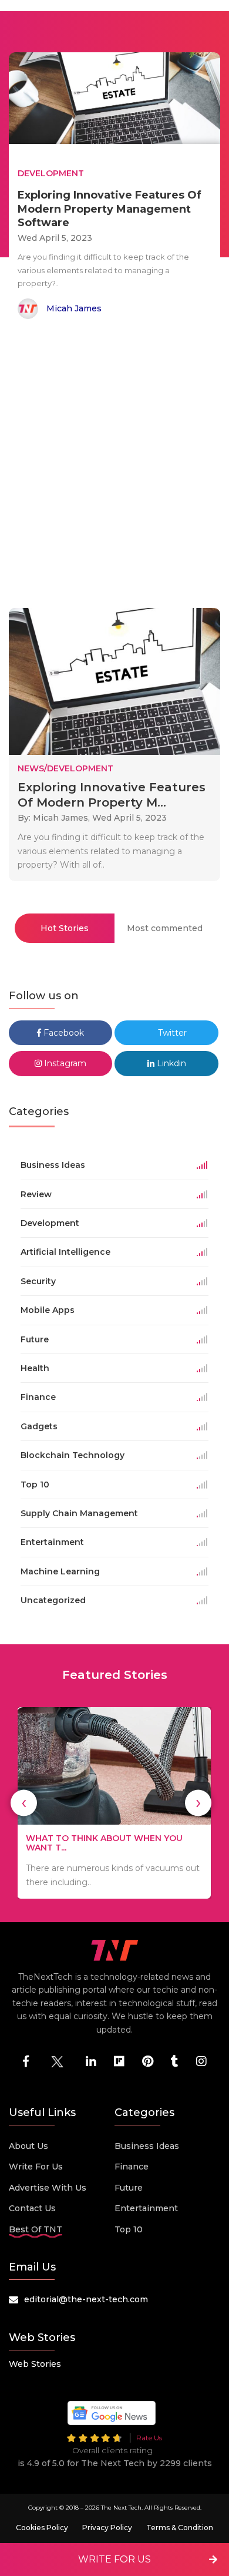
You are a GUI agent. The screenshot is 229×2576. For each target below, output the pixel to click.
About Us (28, 2146)
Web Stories (35, 2364)
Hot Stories (65, 928)
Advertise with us (48, 2188)
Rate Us (149, 2438)
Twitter (171, 1033)
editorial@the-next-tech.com (86, 2299)
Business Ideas (147, 2146)
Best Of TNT (36, 2229)
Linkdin (170, 1063)
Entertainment (146, 2208)
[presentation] (24, 1803)
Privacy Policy (107, 2528)
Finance (132, 2167)
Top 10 (129, 2229)
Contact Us (32, 2208)
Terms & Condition (180, 2528)
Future (129, 2188)
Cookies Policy (42, 2528)
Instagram (64, 1063)
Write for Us (36, 2167)
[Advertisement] (114, 466)
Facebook (63, 1033)
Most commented (165, 928)
